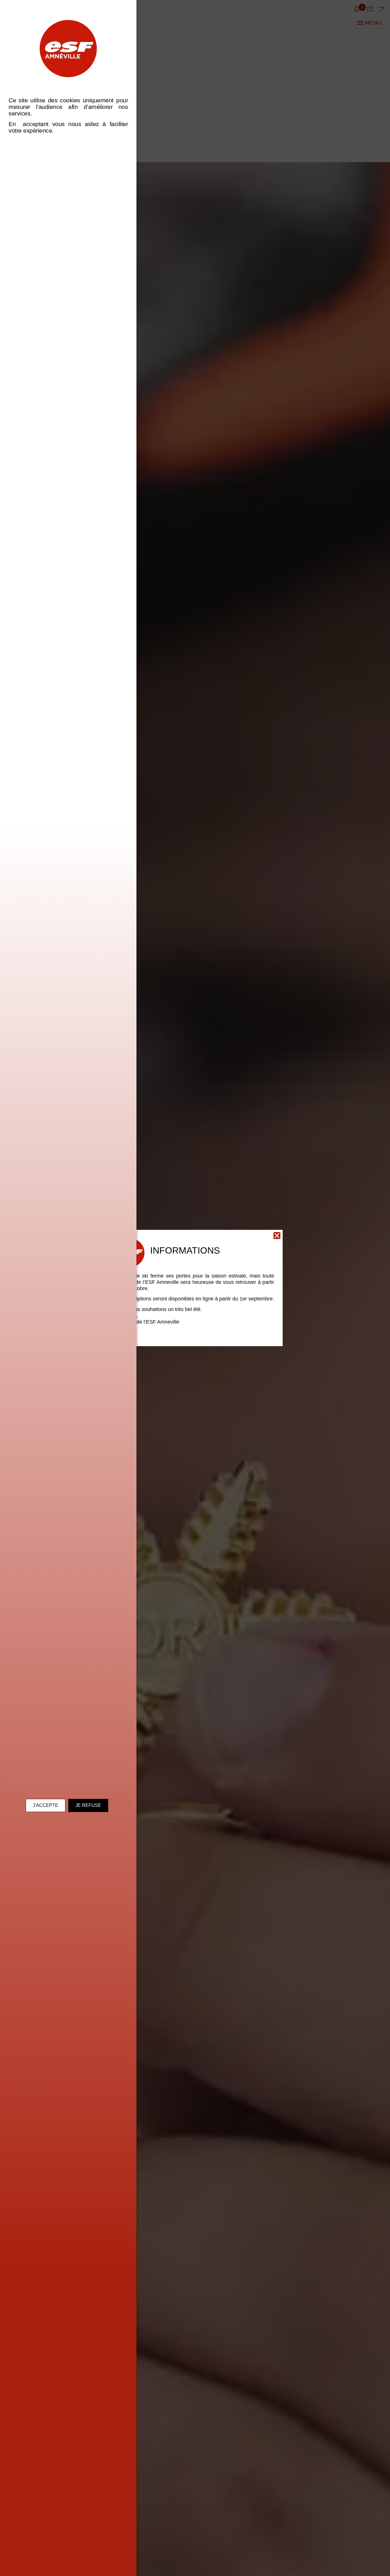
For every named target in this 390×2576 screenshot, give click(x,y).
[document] (195, 1288)
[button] (277, 1236)
